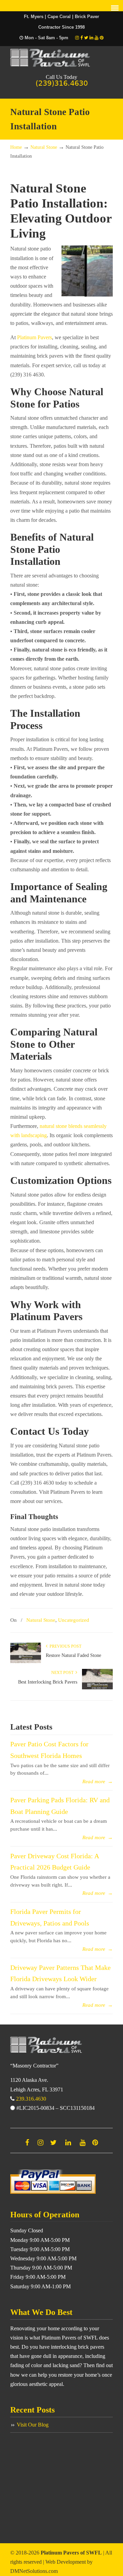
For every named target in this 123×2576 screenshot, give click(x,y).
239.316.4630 (31, 2099)
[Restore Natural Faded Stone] (26, 1662)
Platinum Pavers (61, 58)
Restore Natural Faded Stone (73, 1655)
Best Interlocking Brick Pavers (48, 1682)
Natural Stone (44, 147)
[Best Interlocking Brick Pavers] (97, 1688)
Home (16, 147)
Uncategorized (74, 1620)
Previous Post (64, 1646)
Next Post (63, 1673)
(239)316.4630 (62, 83)
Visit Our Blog (33, 2425)
